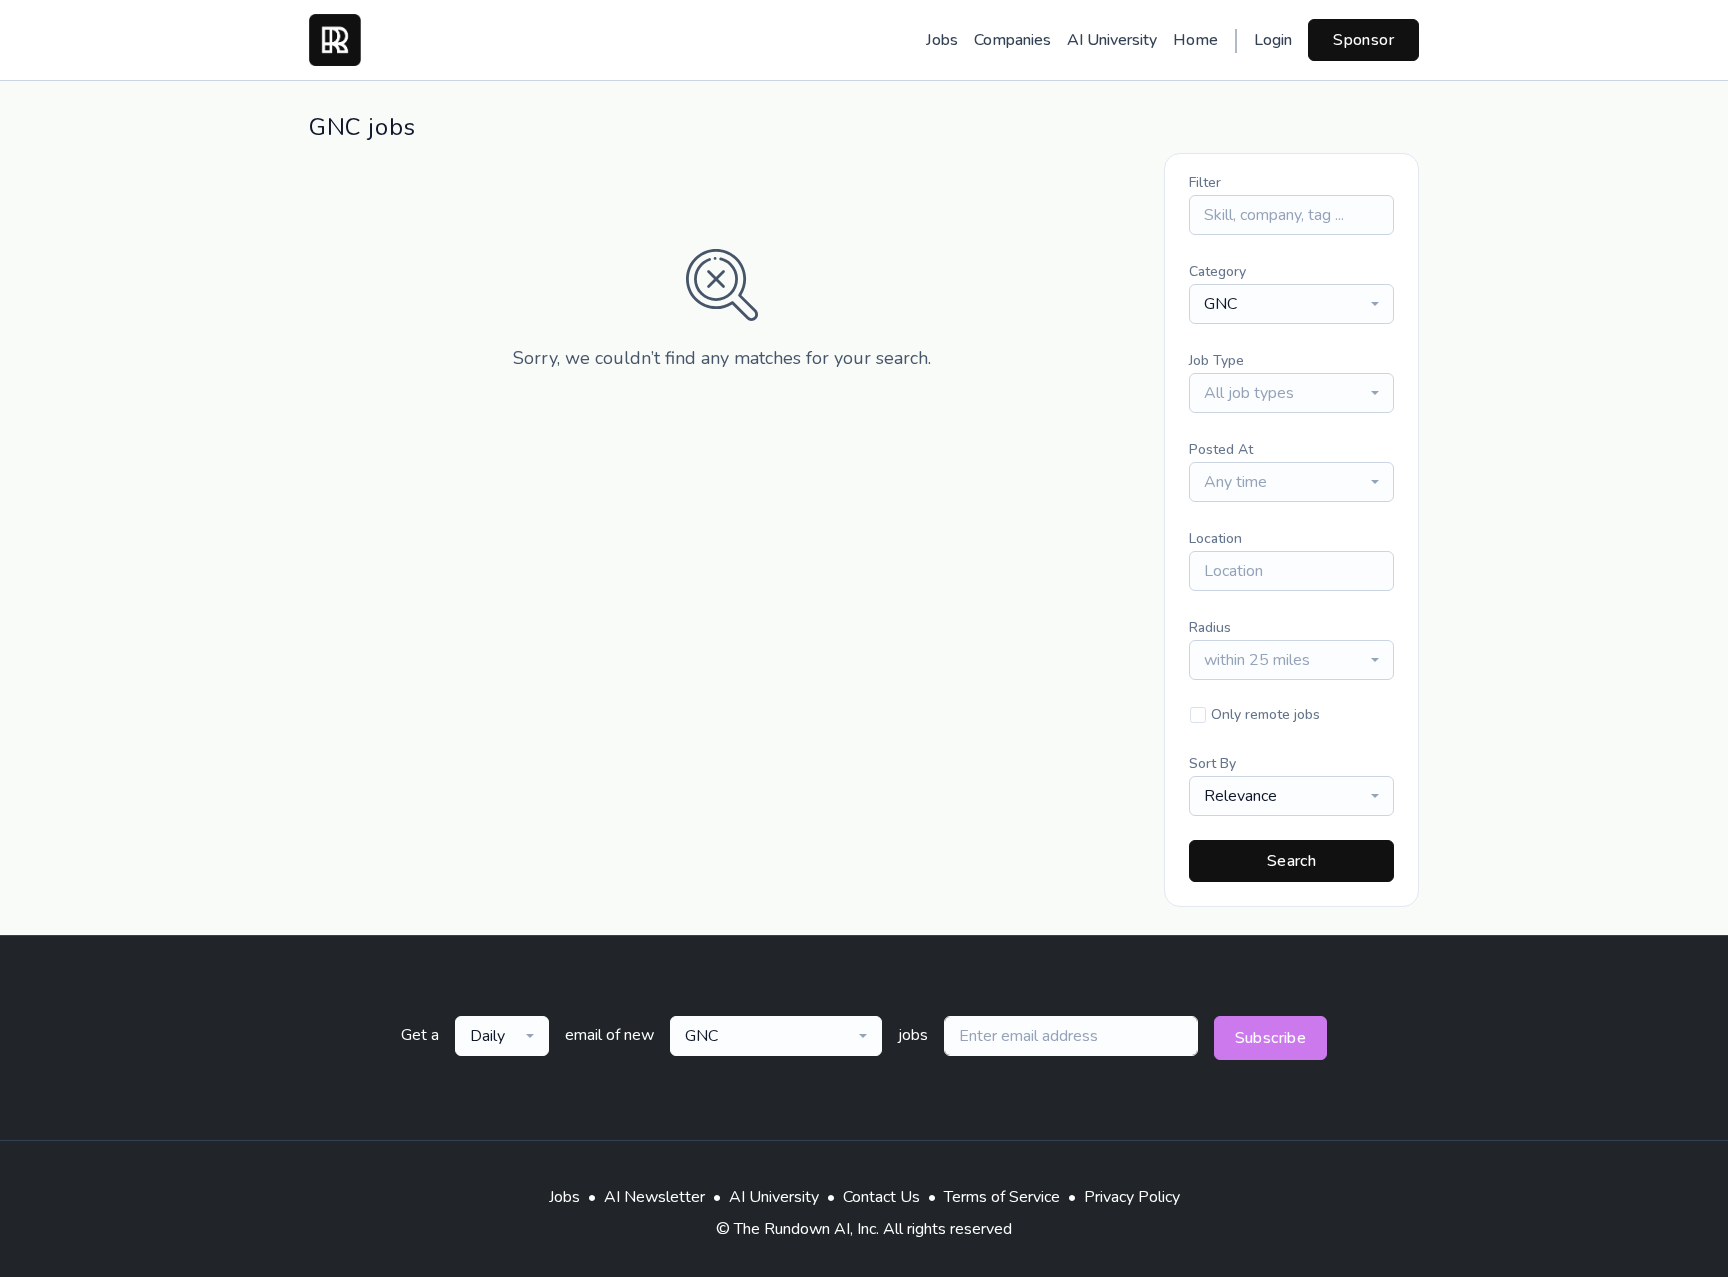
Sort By (1212, 763)
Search (1291, 861)
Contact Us (881, 1197)
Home (1195, 40)
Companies (1012, 40)
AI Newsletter (654, 1197)
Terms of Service (1002, 1197)
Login (1273, 40)
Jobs (942, 40)
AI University (1112, 40)
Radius (1210, 627)
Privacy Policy (1132, 1197)
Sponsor (1363, 40)
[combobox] (1291, 304)
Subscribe (1271, 1038)
